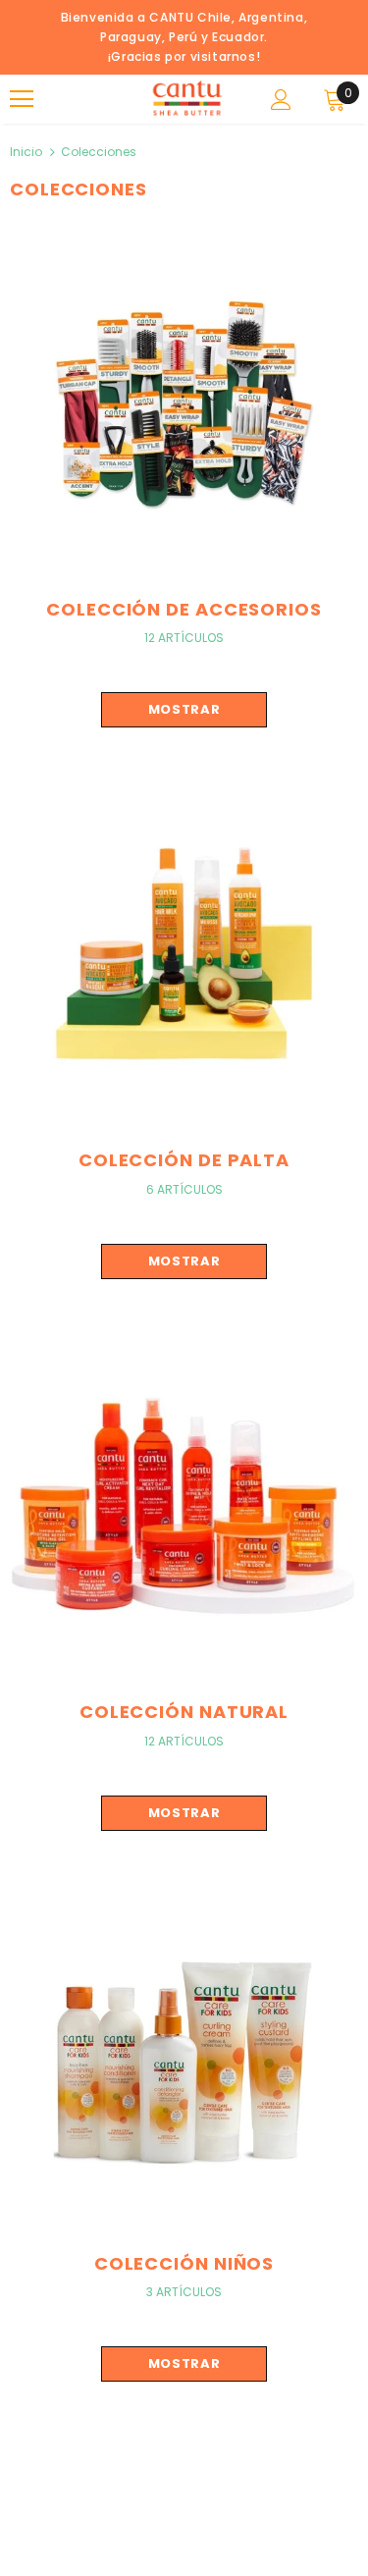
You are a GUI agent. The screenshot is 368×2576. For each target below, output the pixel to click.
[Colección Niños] (184, 2055)
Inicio (26, 152)
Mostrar (184, 709)
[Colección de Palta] (184, 953)
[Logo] (186, 98)
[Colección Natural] (184, 1504)
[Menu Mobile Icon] (22, 99)
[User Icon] (281, 100)
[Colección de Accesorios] (184, 401)
